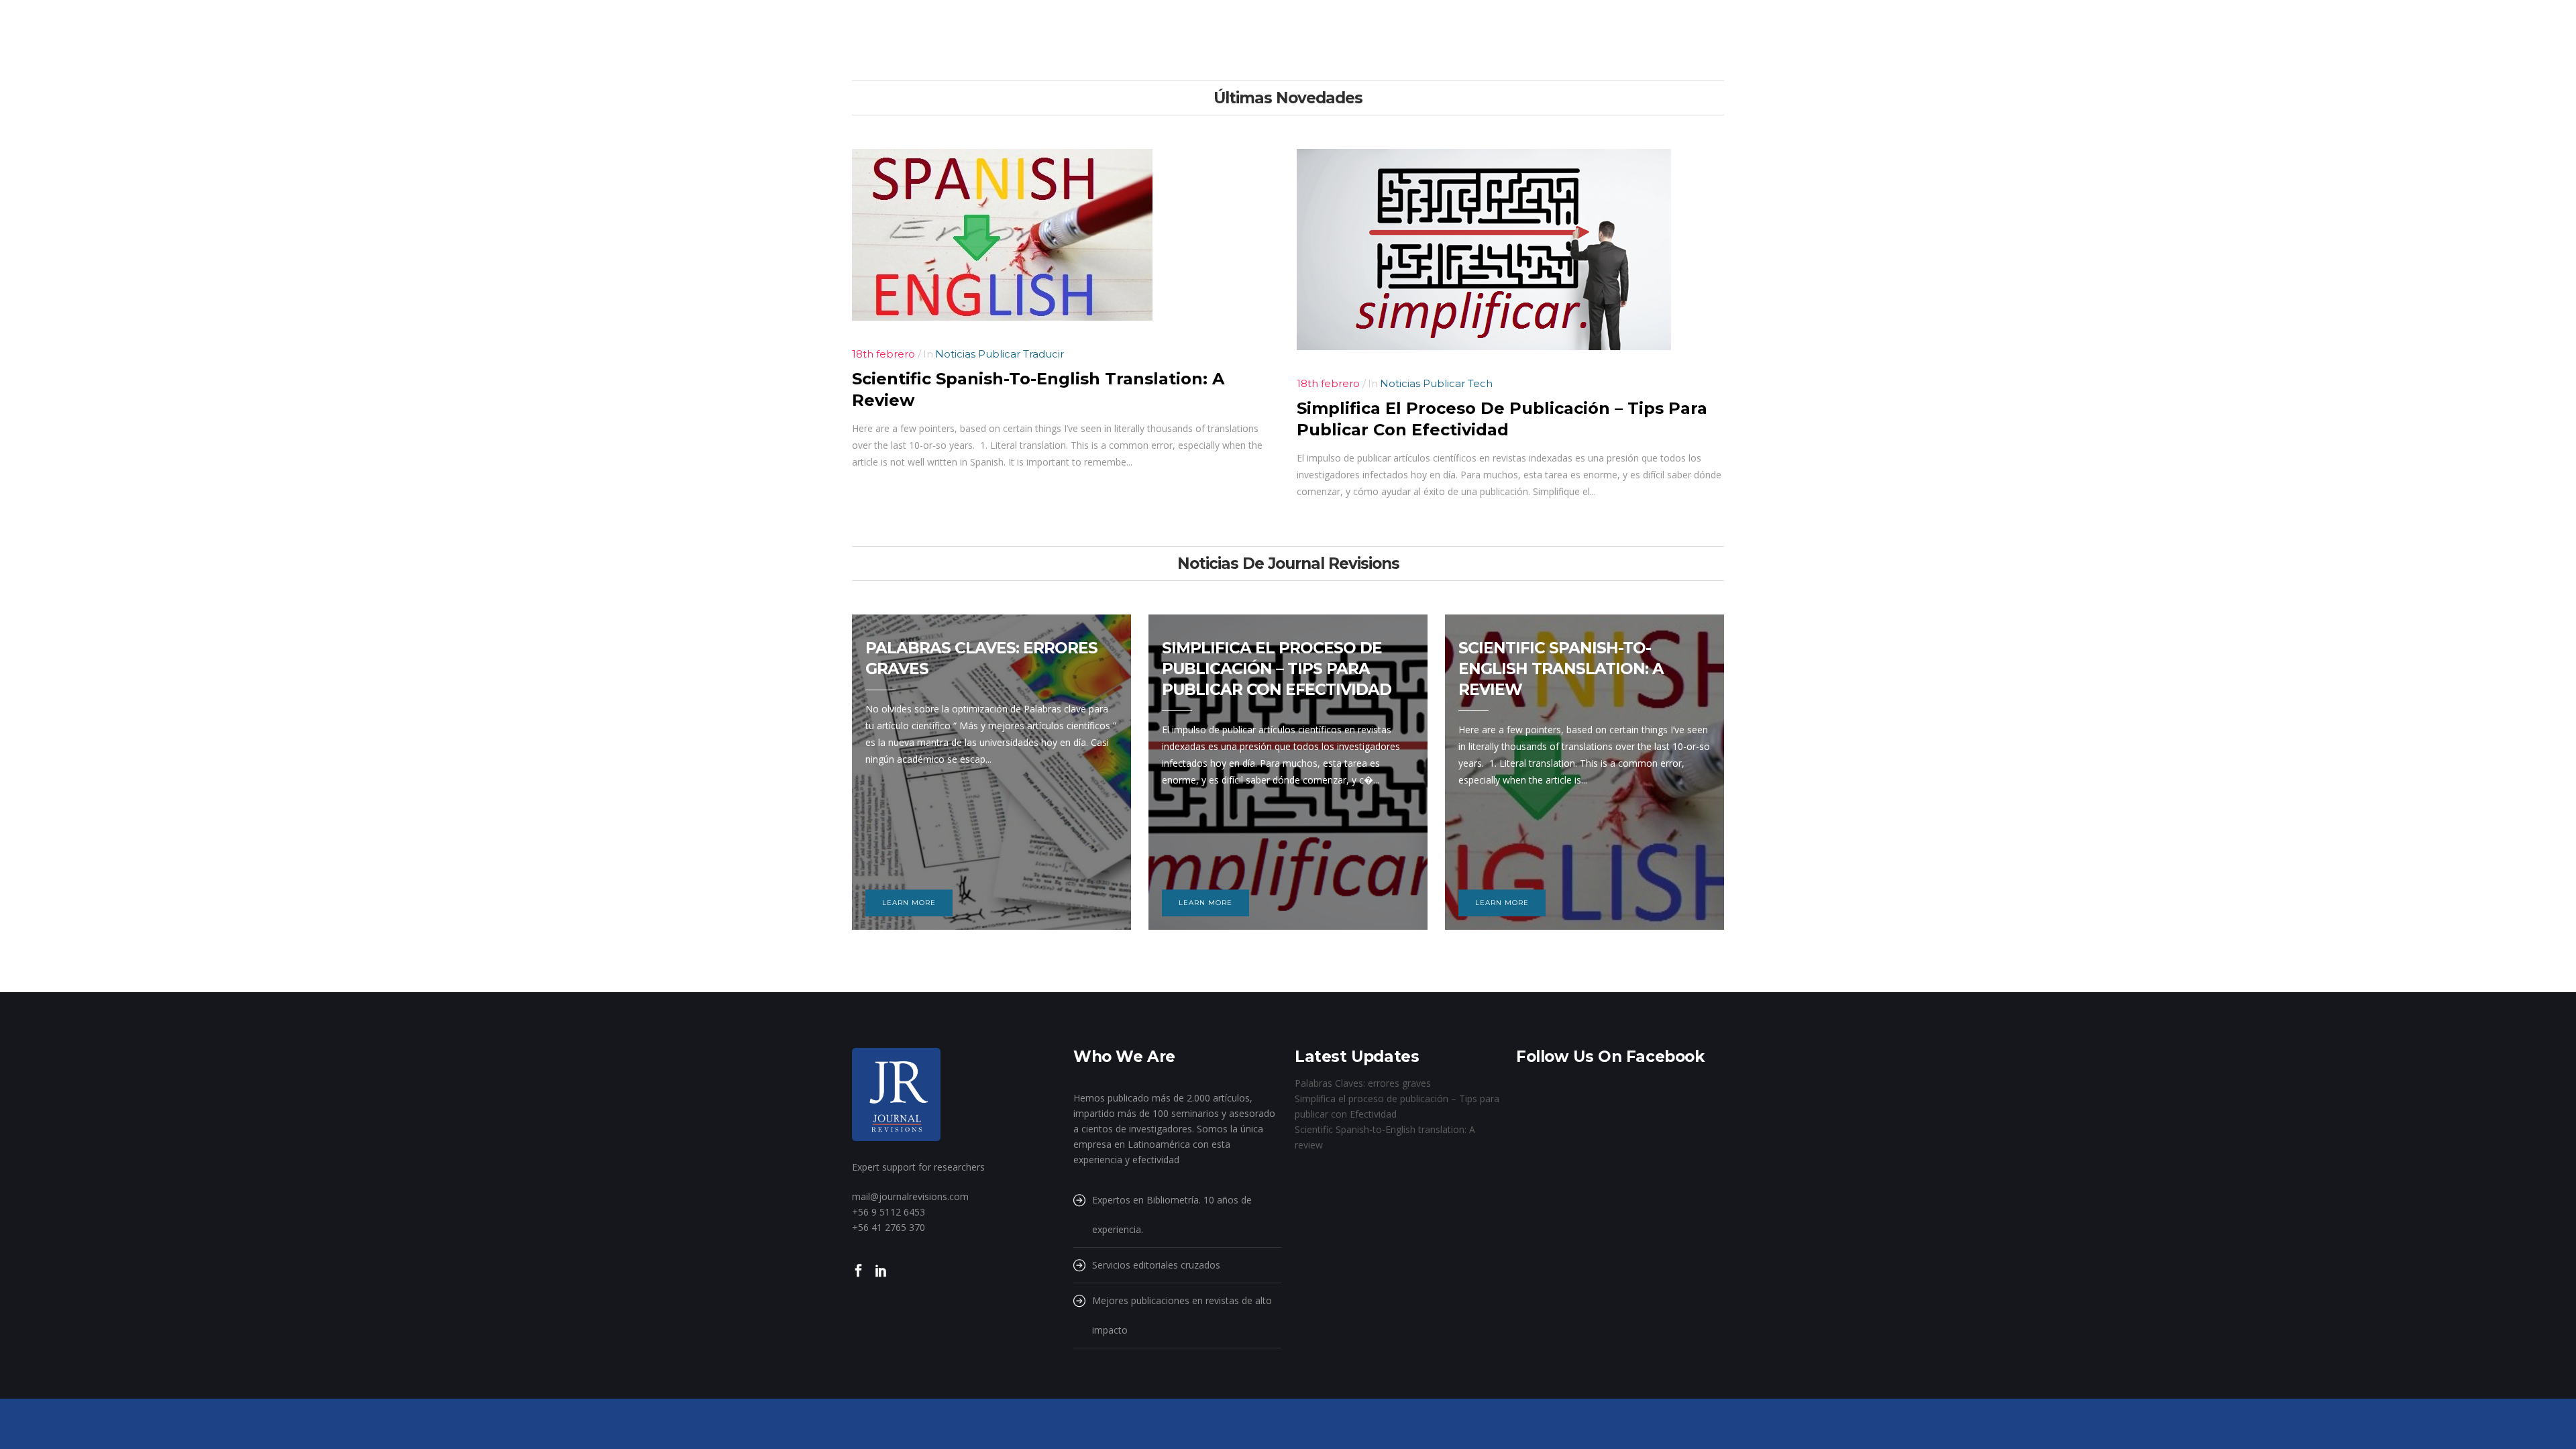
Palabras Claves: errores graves (1363, 1083)
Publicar (1001, 354)
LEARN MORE (909, 903)
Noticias (957, 354)
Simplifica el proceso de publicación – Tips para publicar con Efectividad (1277, 669)
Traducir (1043, 354)
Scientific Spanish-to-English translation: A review (1561, 669)
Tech (1480, 383)
